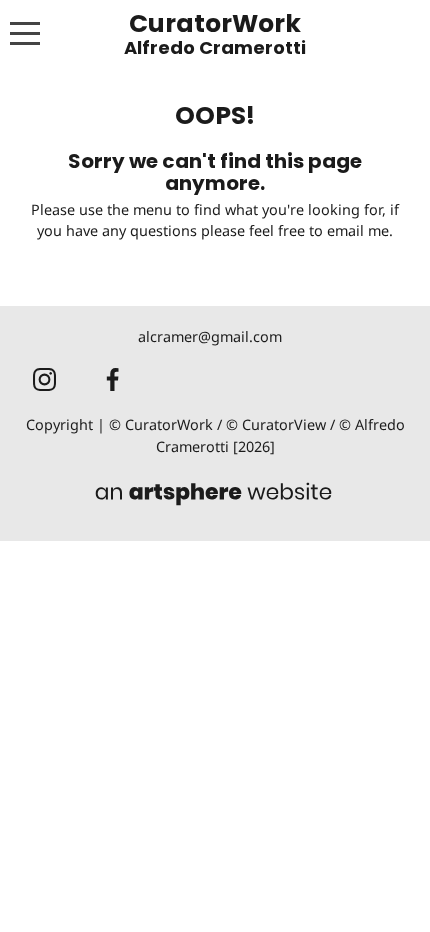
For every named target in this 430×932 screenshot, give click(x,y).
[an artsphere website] (214, 495)
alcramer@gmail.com (210, 336)
